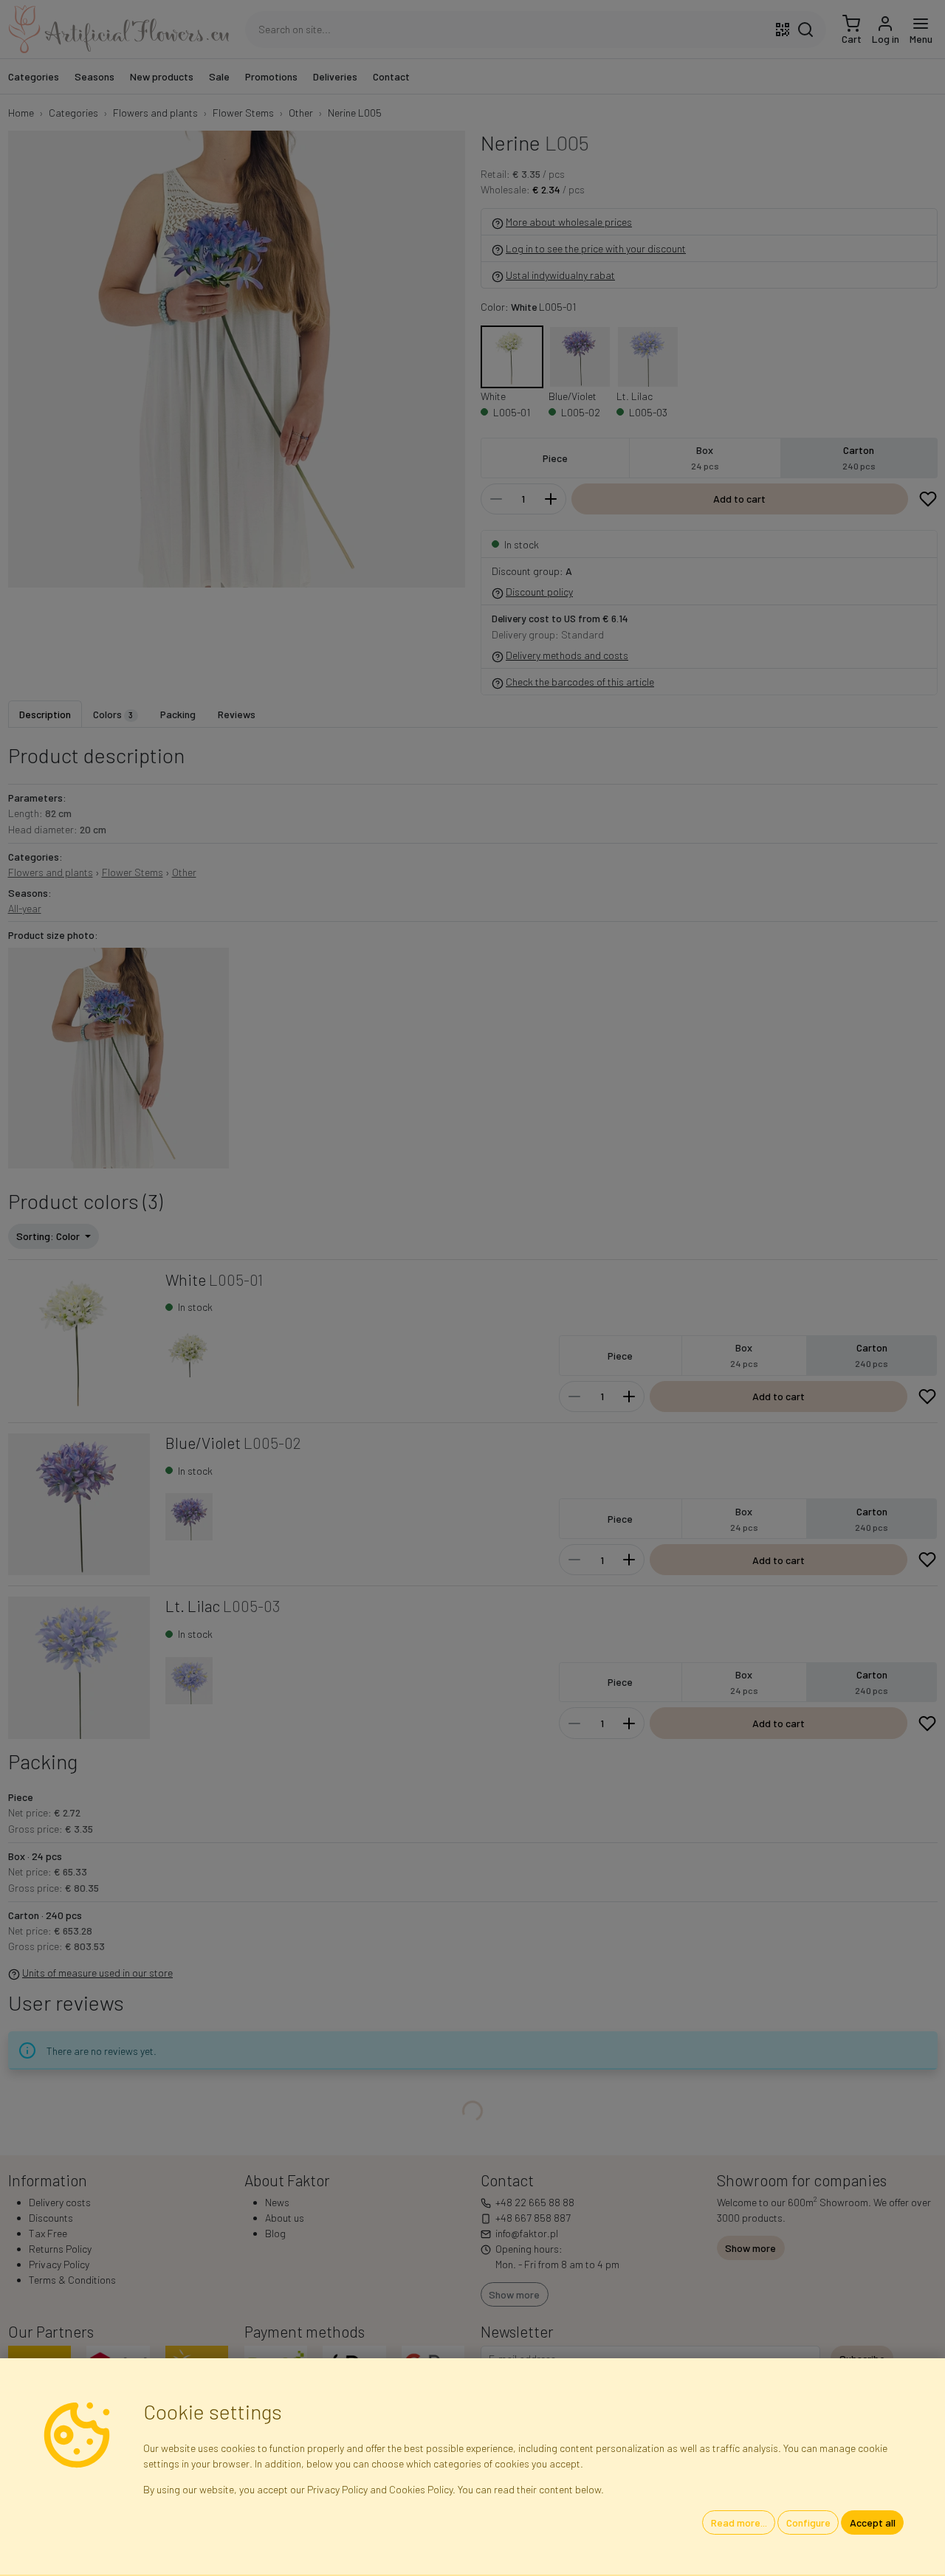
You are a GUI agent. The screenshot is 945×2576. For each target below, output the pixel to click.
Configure (808, 2522)
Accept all (873, 2522)
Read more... (739, 2522)
